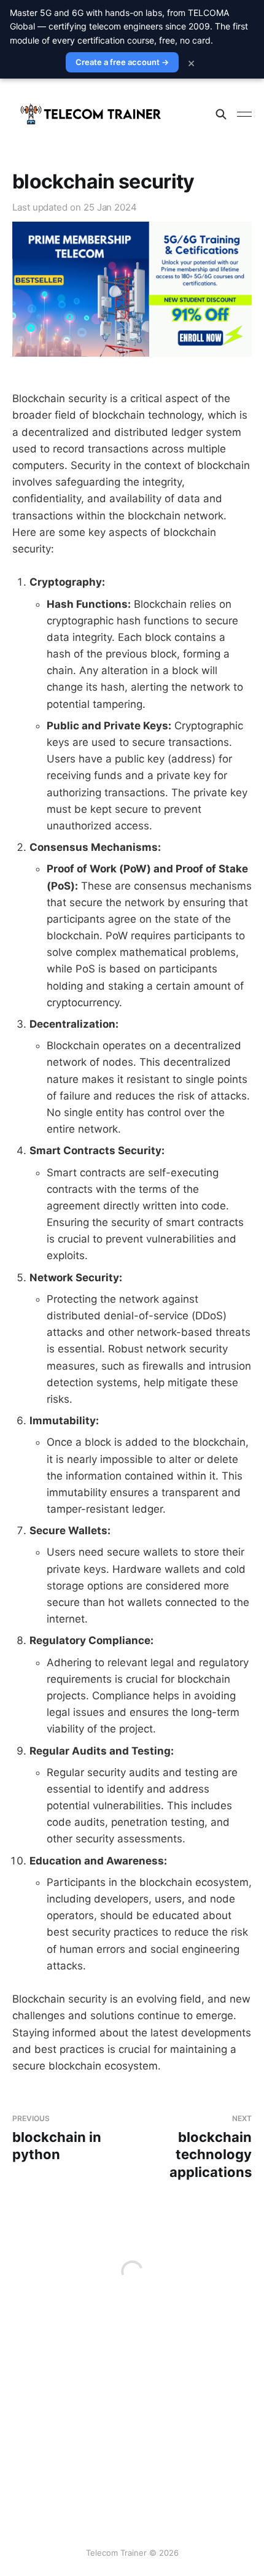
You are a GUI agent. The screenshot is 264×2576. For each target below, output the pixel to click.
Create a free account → (122, 62)
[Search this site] (221, 114)
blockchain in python (57, 2138)
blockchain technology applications (211, 2147)
